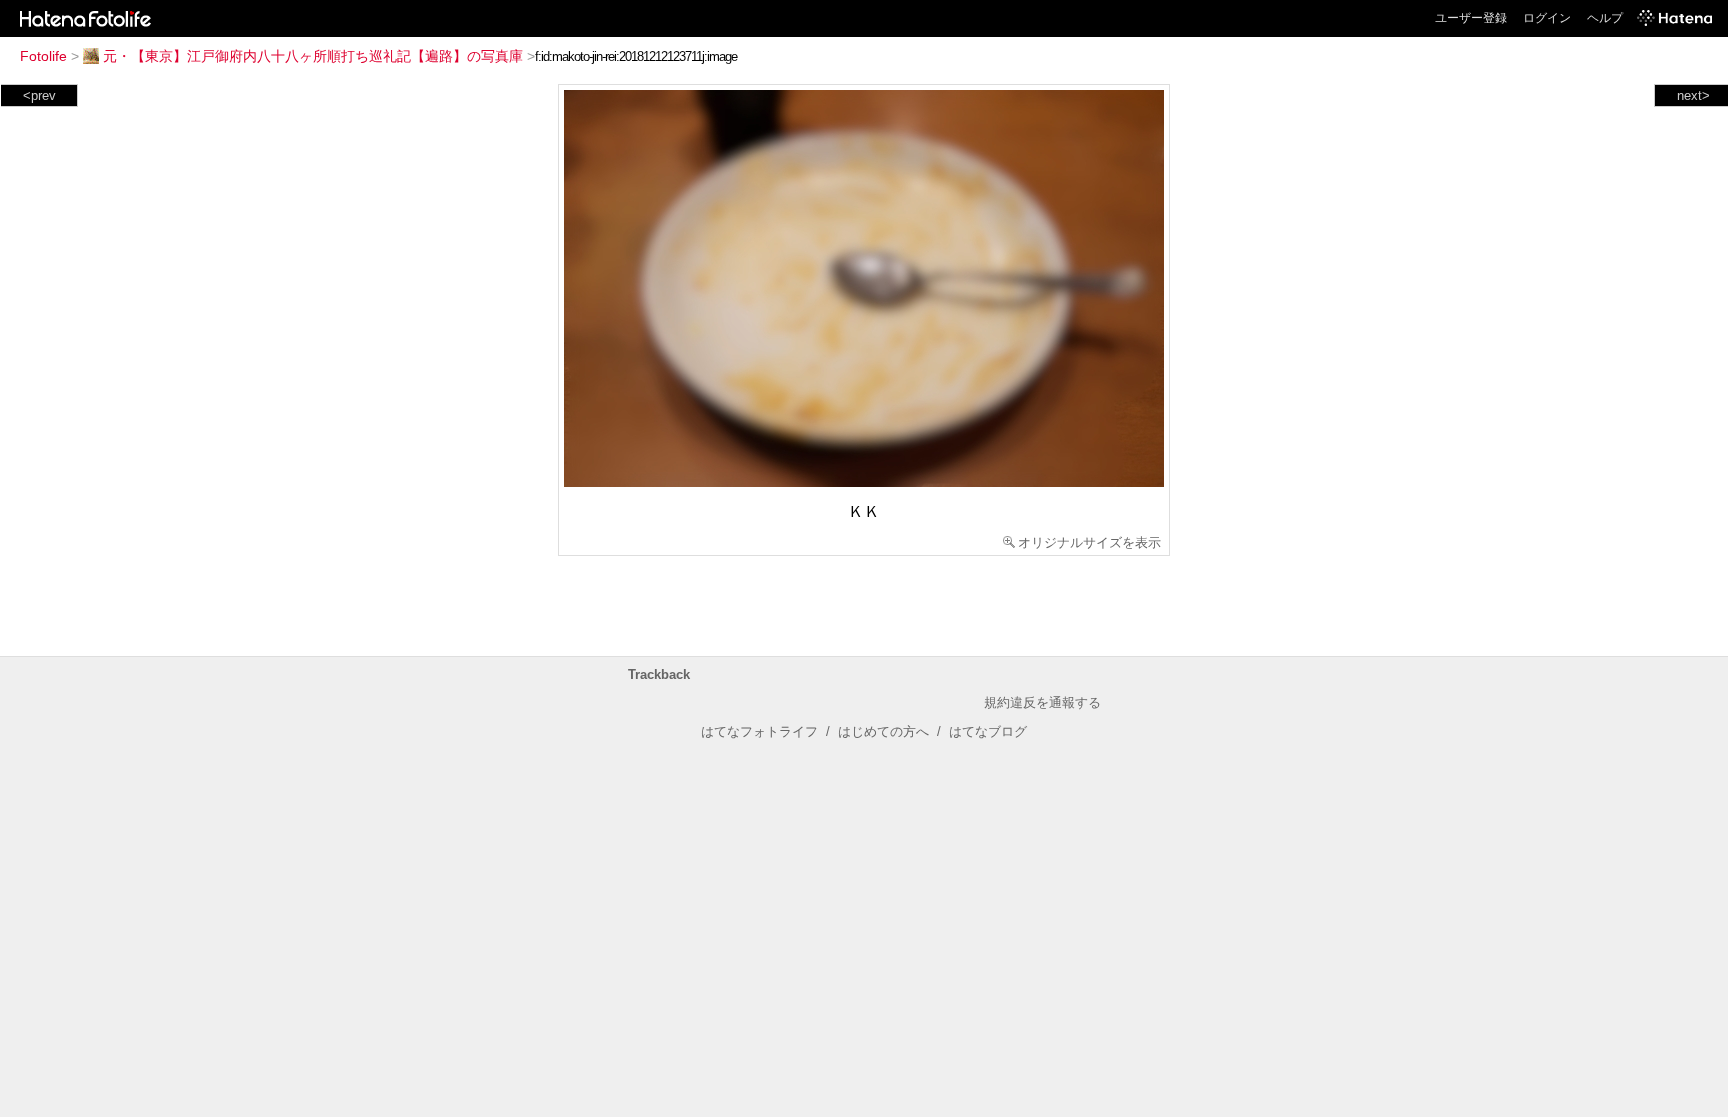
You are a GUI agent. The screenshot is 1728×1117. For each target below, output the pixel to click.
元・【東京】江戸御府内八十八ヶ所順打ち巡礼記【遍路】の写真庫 (313, 56)
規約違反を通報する (1042, 702)
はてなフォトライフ (759, 731)
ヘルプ (1605, 18)
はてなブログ (988, 731)
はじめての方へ (883, 731)
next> (1693, 95)
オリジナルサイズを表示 (1089, 542)
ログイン (1547, 18)
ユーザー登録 (1471, 18)
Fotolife (43, 56)
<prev (39, 95)
